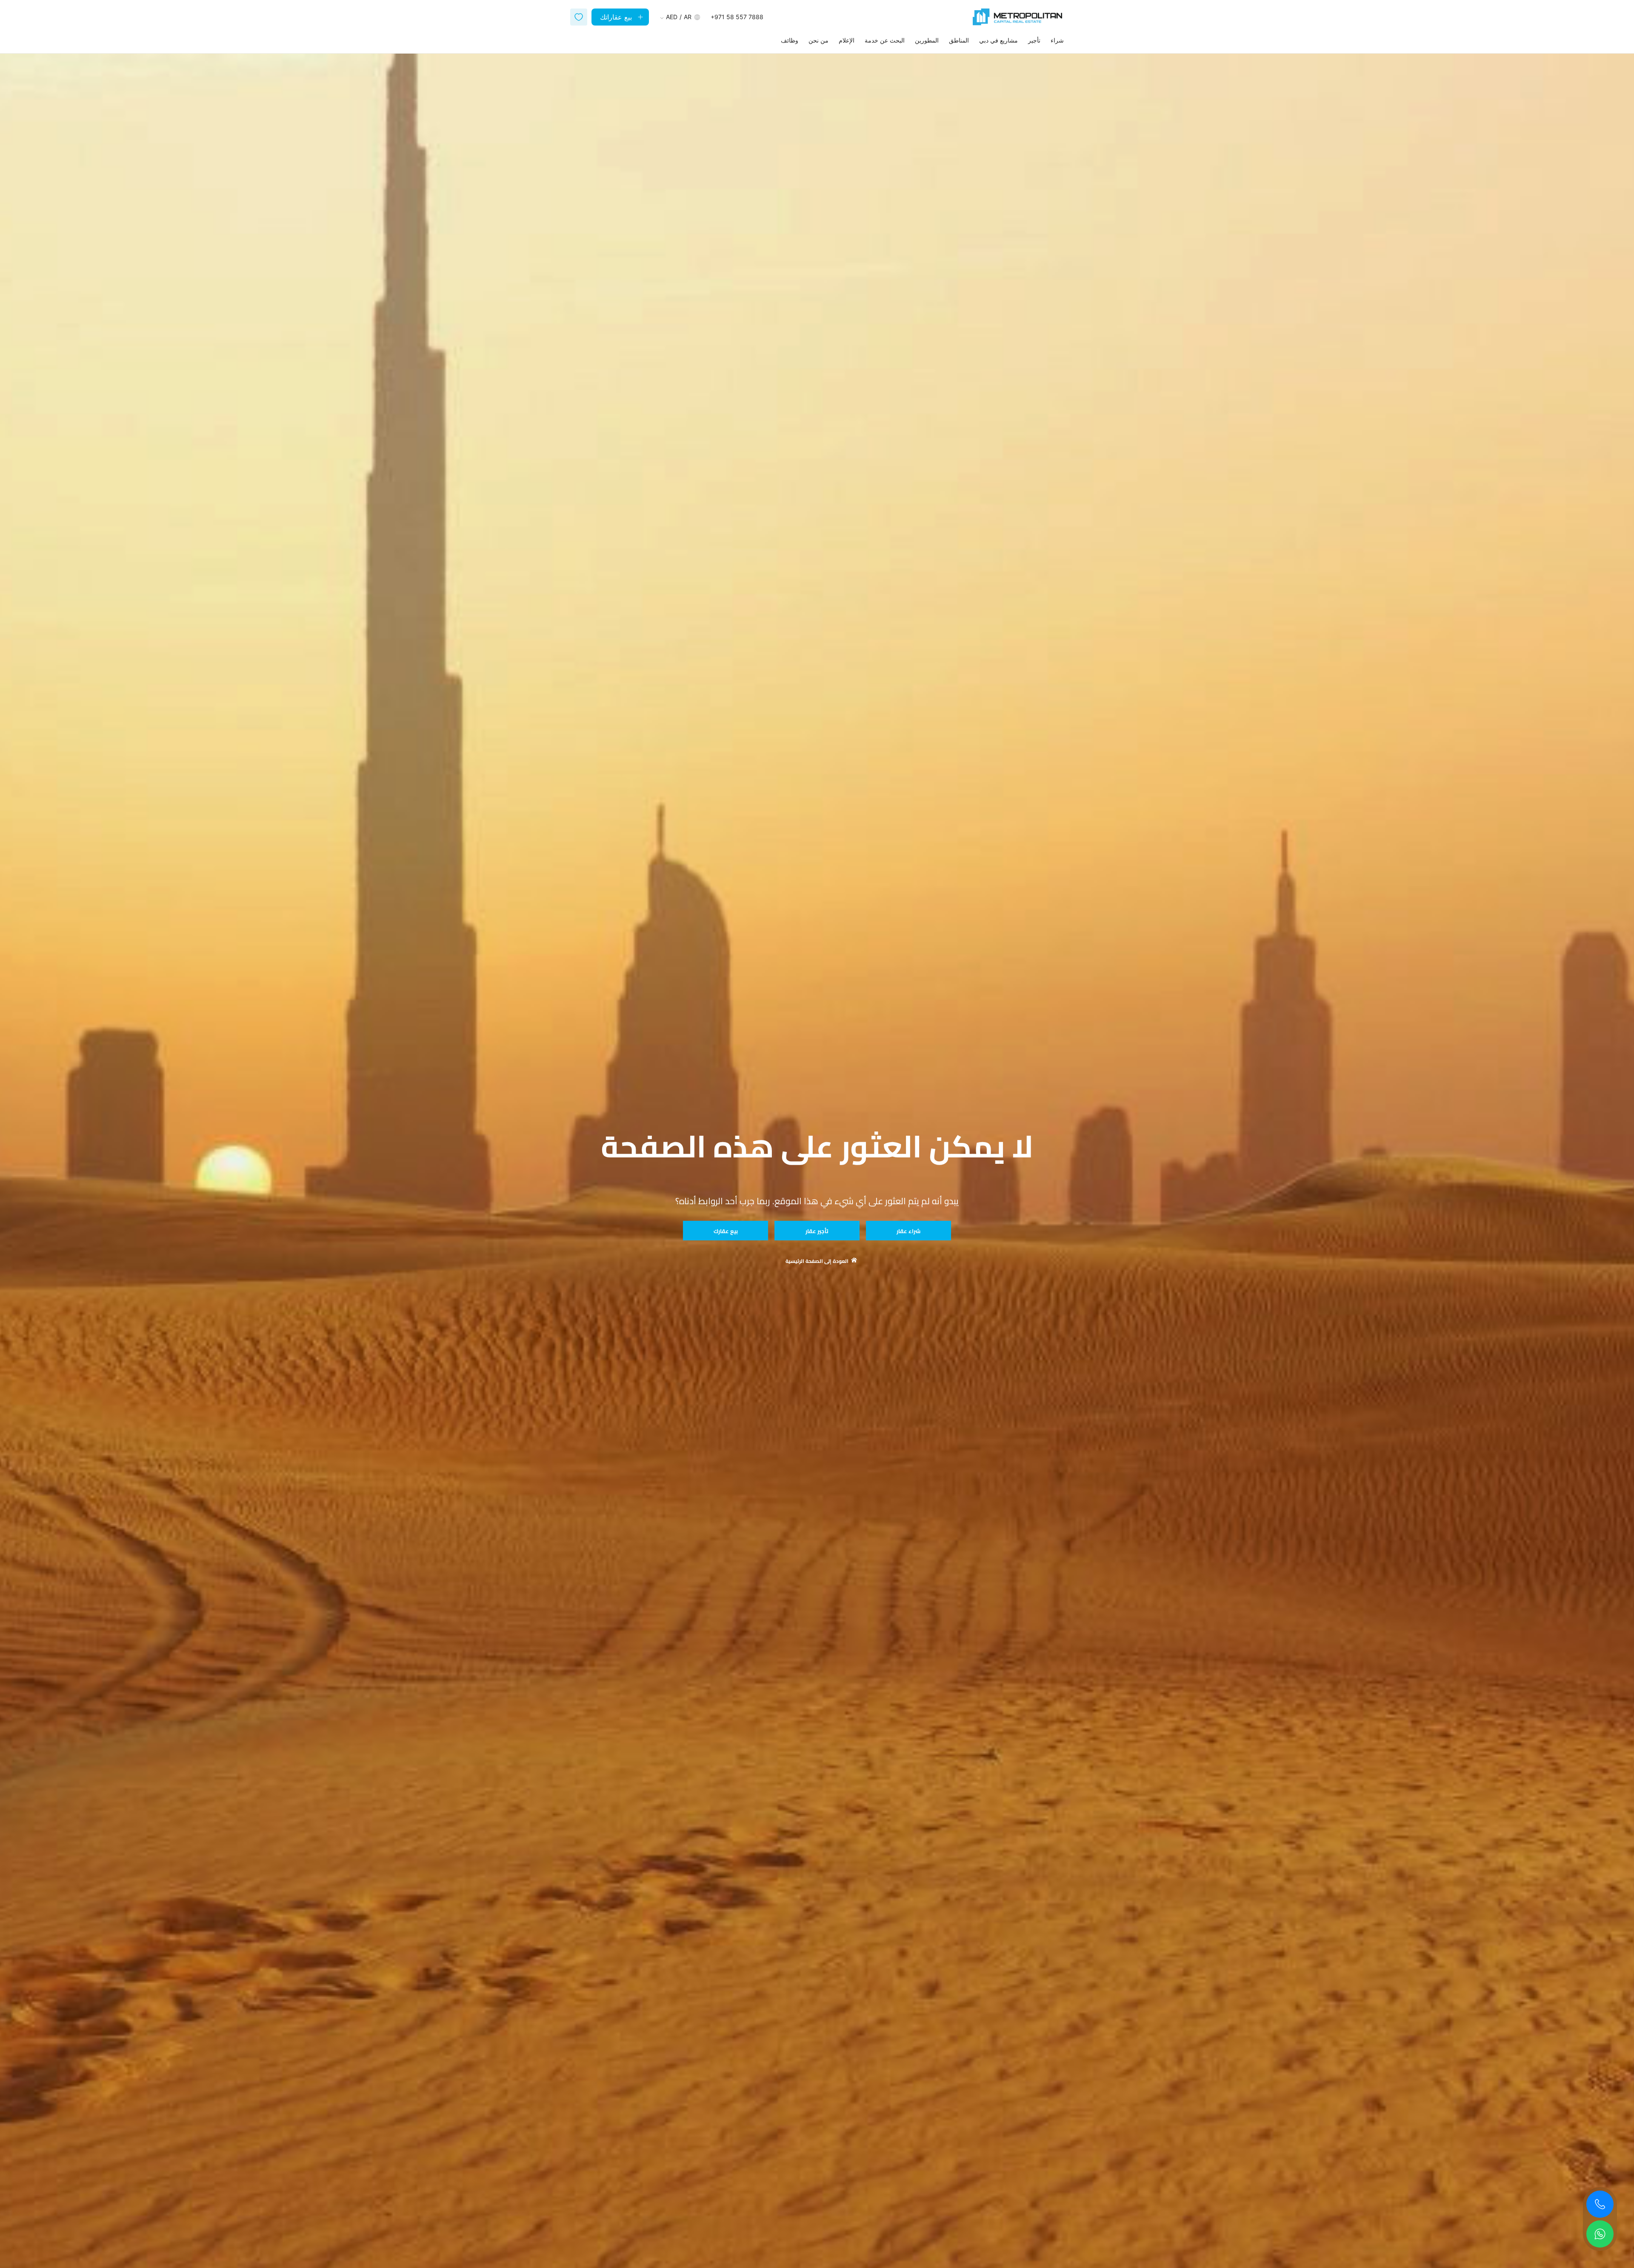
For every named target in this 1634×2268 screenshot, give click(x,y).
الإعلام (847, 40)
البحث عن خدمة (885, 40)
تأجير (1034, 40)
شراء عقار (908, 1231)
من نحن (818, 40)
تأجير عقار (817, 1231)
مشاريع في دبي (998, 40)
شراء (1057, 40)
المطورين (927, 40)
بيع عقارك (726, 1231)
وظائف (790, 40)
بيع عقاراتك (616, 17)
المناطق (959, 40)
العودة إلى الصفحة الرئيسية (817, 1261)
